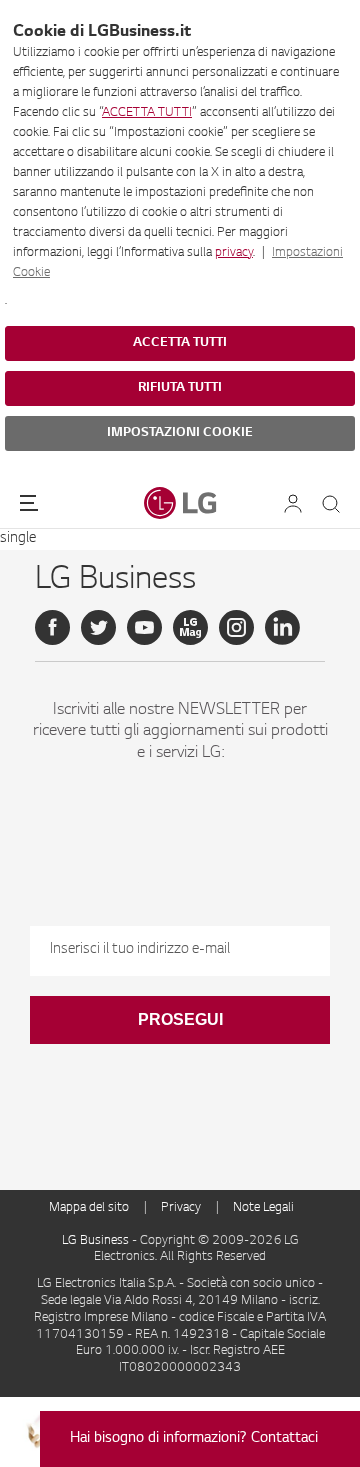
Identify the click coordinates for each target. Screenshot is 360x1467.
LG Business (97, 1241)
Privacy (181, 1208)
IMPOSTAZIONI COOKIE (180, 433)
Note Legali (263, 1208)
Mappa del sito (89, 1208)
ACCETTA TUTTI (147, 113)
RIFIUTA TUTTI (180, 388)
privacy (234, 253)
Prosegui (180, 1019)
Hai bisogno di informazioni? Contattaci (194, 1439)
